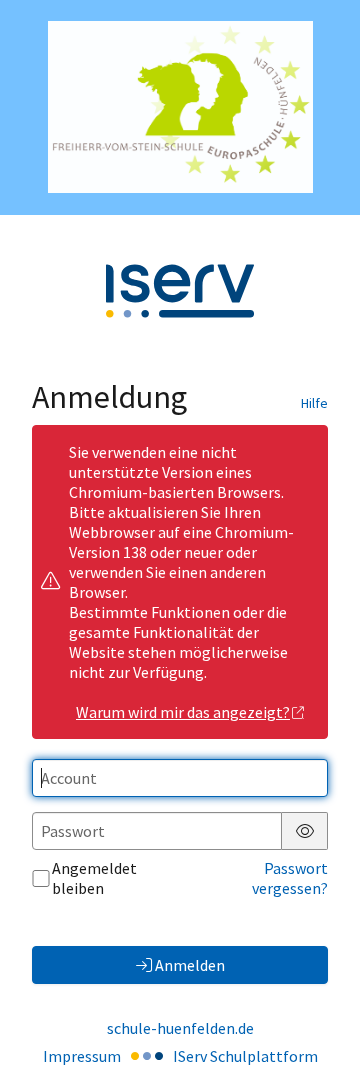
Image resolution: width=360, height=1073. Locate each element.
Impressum (82, 1056)
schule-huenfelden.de (180, 1028)
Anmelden (190, 965)
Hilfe (314, 403)
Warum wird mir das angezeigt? (183, 712)
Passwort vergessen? (290, 878)
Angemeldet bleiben (94, 878)
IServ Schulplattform (245, 1056)
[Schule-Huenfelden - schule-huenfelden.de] (180, 107)
